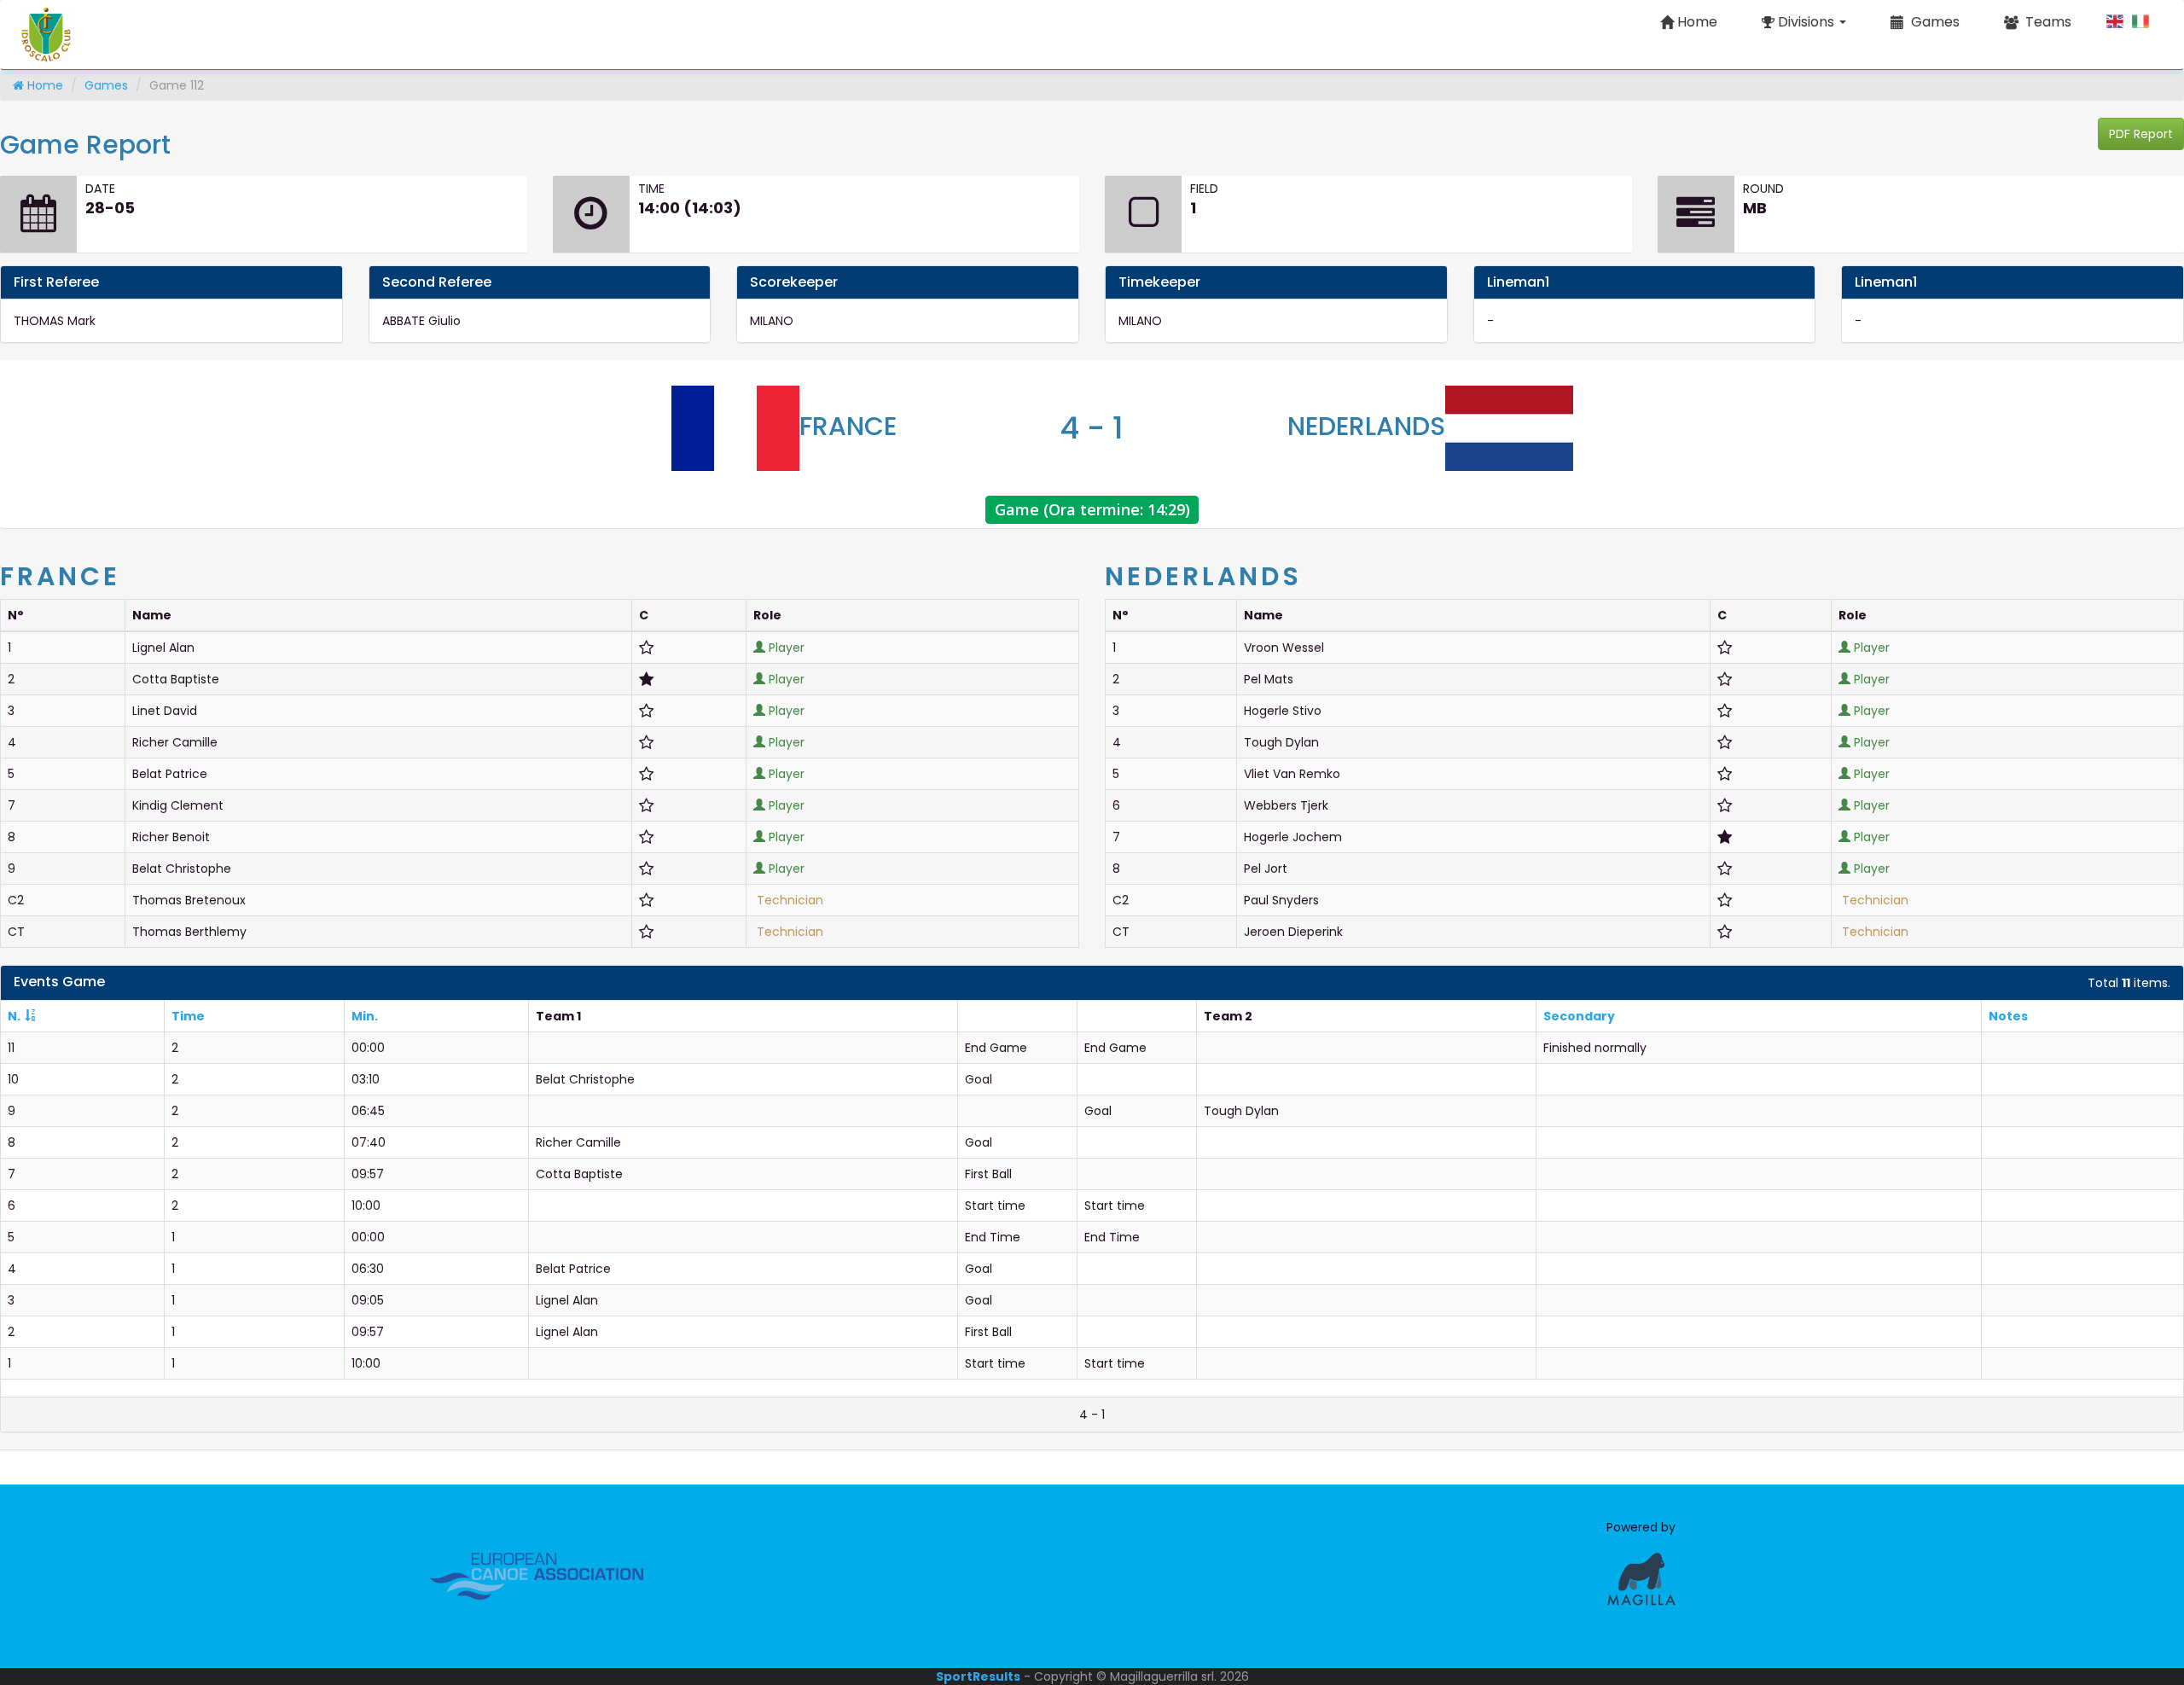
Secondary (1579, 1016)
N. (14, 1016)
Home (1697, 22)
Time (188, 1016)
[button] (1925, 22)
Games (106, 85)
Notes (2008, 1016)
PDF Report (2141, 134)
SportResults (978, 1676)
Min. (365, 1016)
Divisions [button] (1806, 22)
